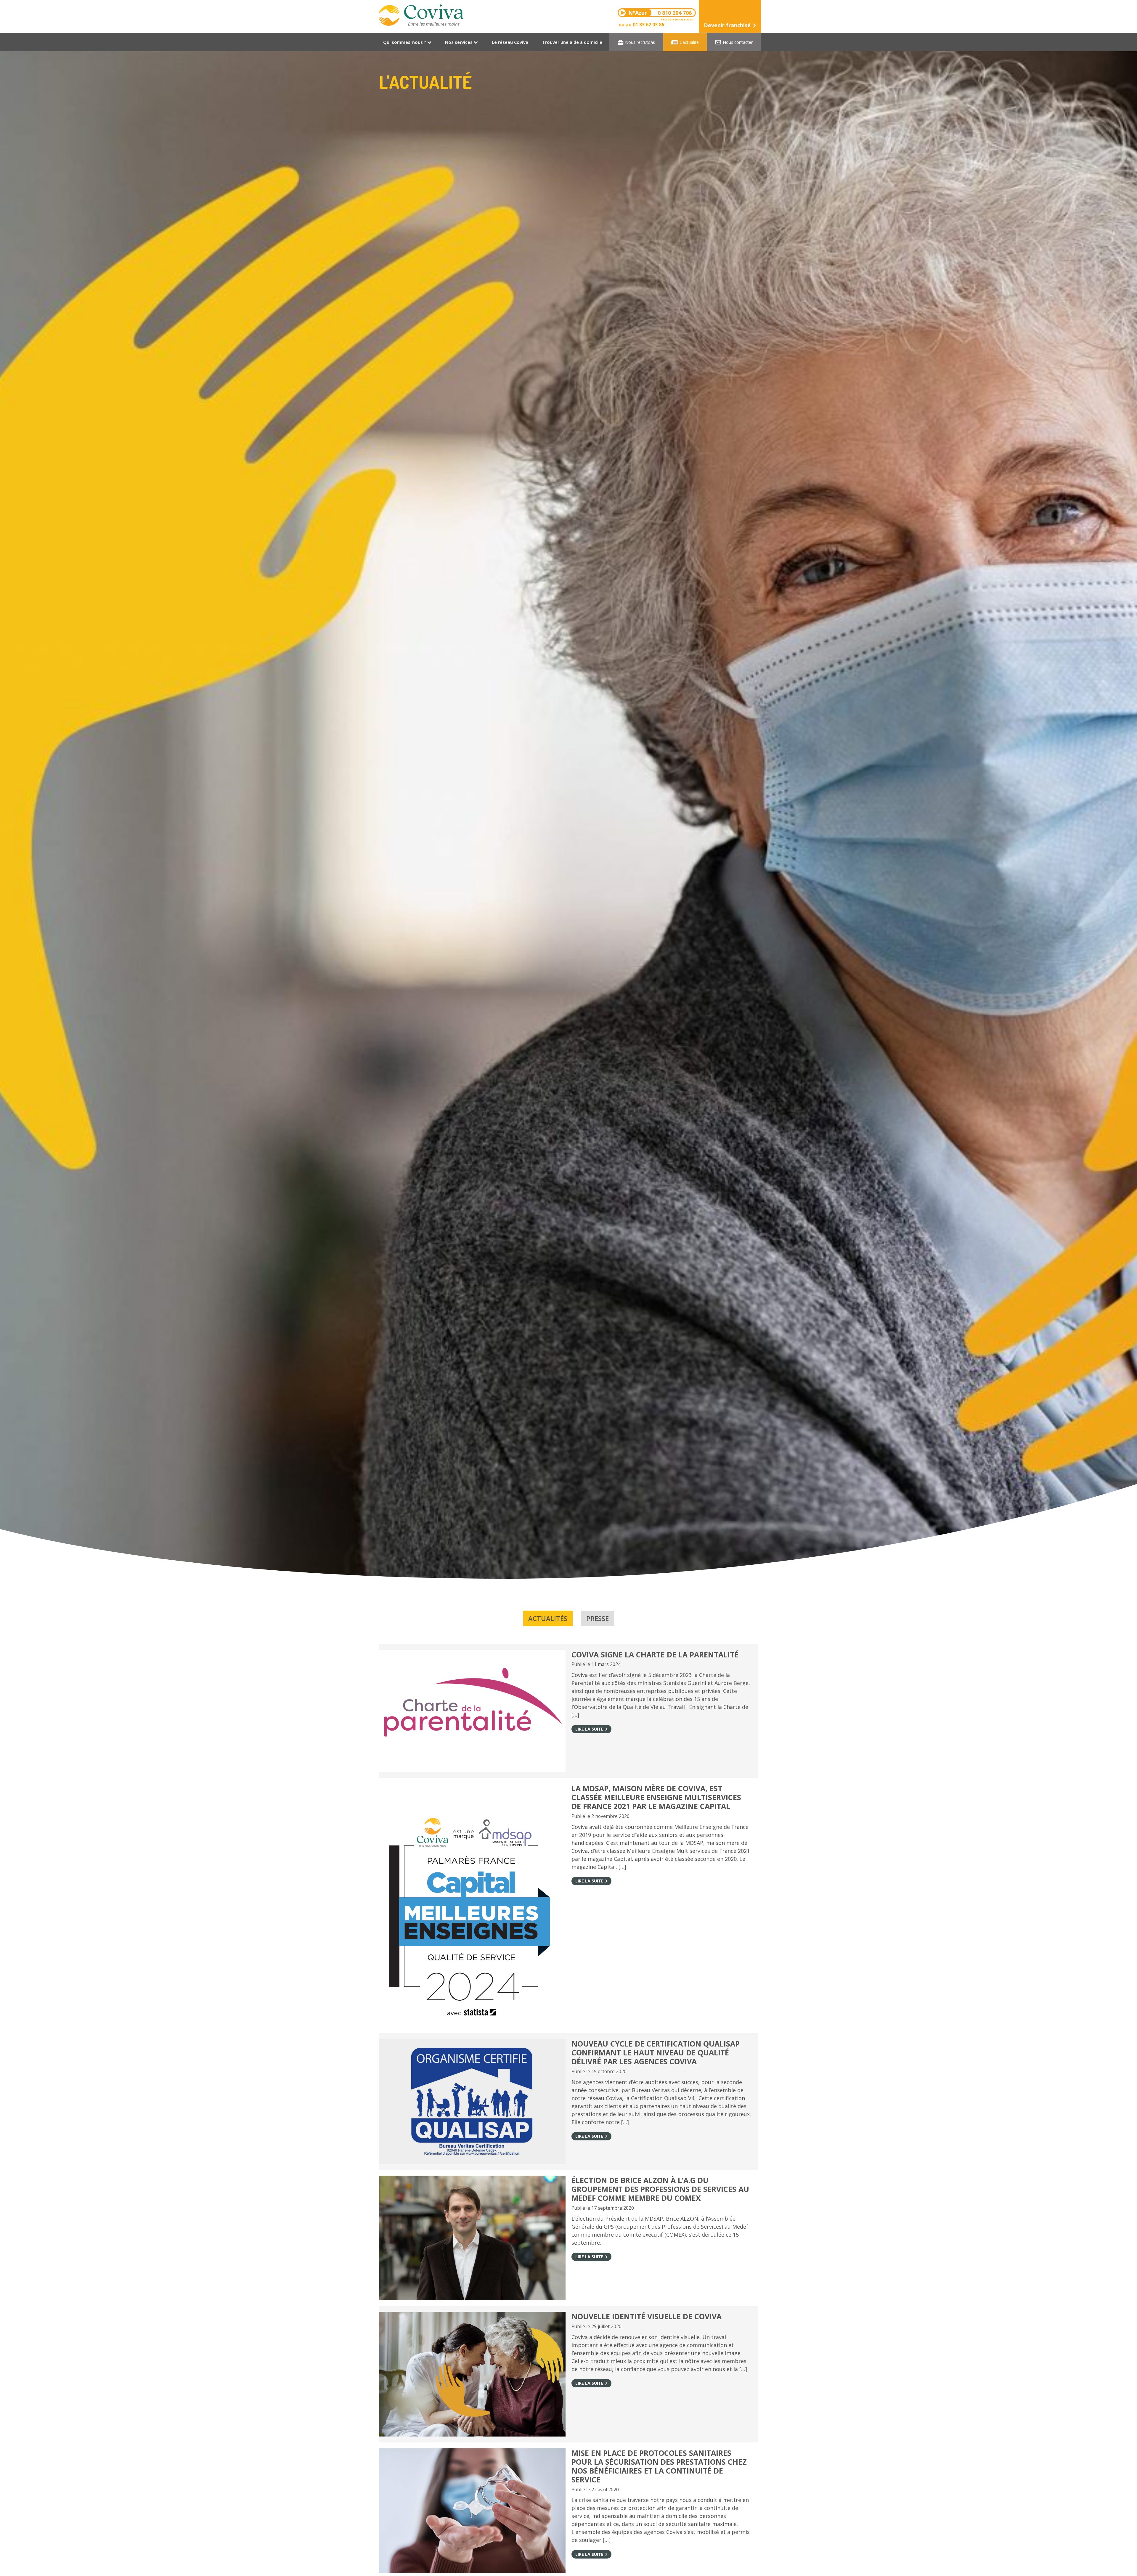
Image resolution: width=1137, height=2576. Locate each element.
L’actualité (689, 42)
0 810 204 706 (661, 13)
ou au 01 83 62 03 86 (641, 25)
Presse (598, 1618)
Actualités (548, 1618)
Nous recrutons (640, 42)
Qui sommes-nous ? (405, 42)
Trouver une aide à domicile (572, 42)
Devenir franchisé (727, 25)
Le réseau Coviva (510, 42)
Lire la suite (589, 1729)
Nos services (459, 42)
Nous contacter (738, 42)
